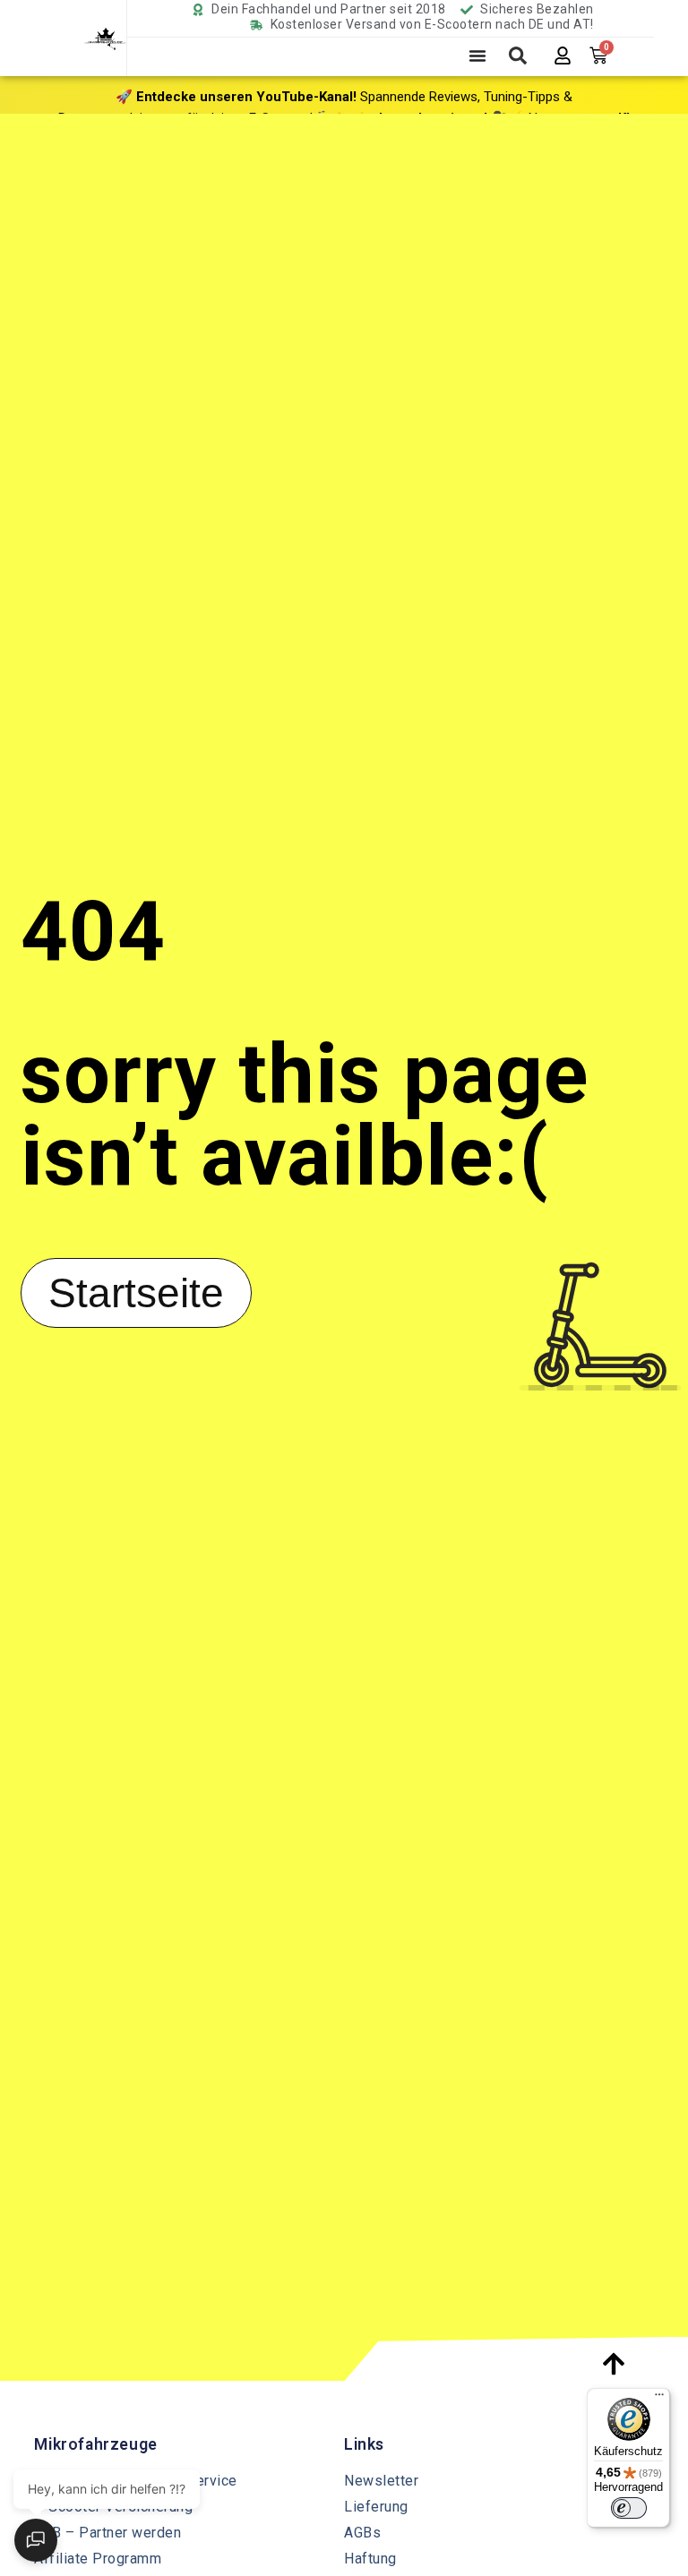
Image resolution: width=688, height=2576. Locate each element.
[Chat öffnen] (36, 2540)
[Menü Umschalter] (477, 56)
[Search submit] (518, 56)
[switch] (629, 2508)
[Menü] (659, 2399)
